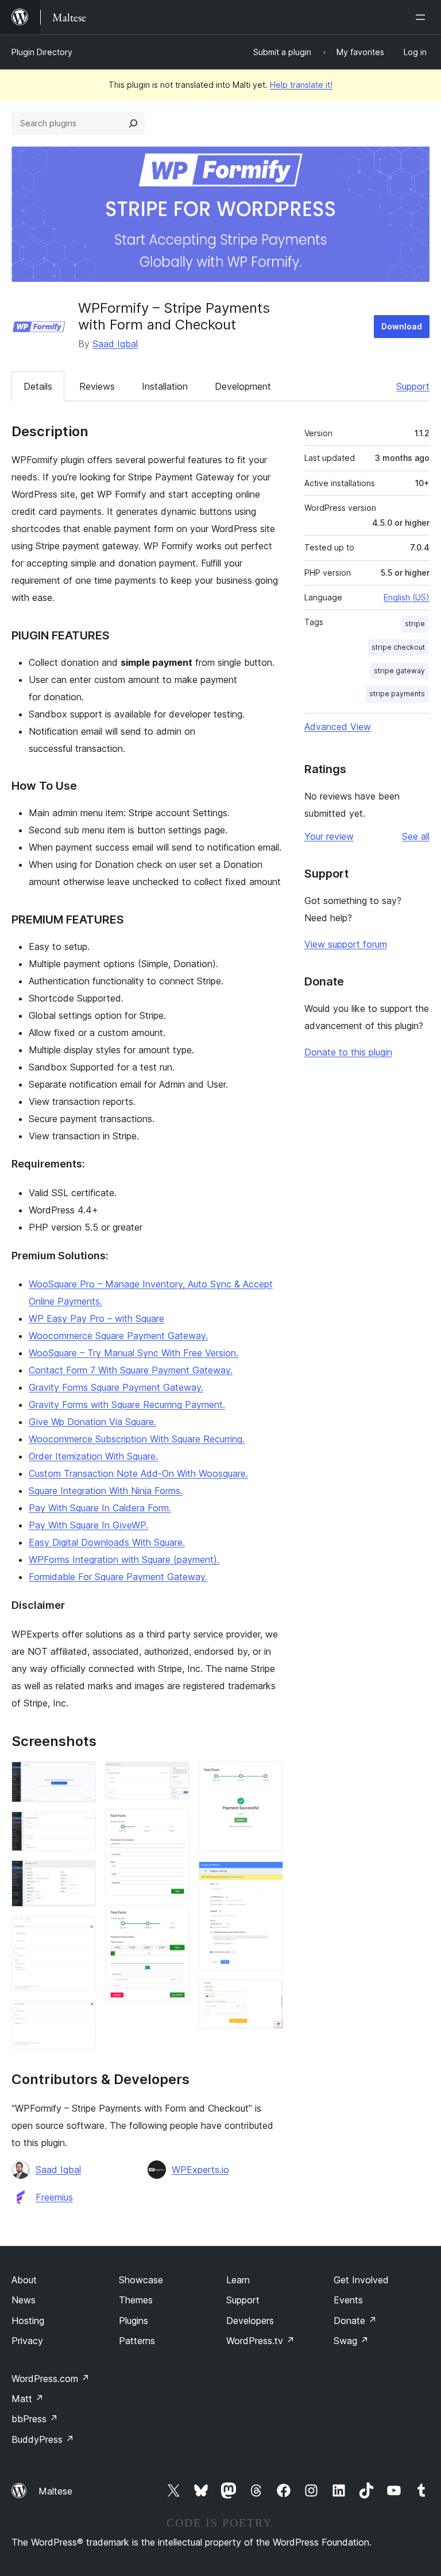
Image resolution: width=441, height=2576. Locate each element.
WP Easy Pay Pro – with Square (96, 1318)
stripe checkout (398, 647)
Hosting (28, 2321)
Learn (238, 2280)
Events (348, 2300)
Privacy (27, 2341)
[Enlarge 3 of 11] (80, 1876)
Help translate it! (301, 85)
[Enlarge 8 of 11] (174, 1921)
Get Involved (361, 2280)
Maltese (55, 2491)
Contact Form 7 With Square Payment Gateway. (131, 1370)
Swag (351, 2341)
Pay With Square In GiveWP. (88, 1525)
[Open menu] (423, 17)
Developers (250, 2321)
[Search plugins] (133, 123)
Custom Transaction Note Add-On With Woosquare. (138, 1473)
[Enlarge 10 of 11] (268, 1877)
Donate (355, 2321)
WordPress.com (51, 2379)
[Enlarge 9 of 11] (268, 1777)
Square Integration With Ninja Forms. (106, 1491)
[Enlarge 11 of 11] (268, 1995)
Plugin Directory (42, 52)
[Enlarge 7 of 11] (174, 1824)
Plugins (134, 2321)
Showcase (141, 2280)
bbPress (35, 2419)
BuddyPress (43, 2439)
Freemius (54, 2197)
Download (402, 326)
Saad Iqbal (115, 344)
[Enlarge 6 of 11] (174, 1777)
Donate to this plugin (348, 1052)
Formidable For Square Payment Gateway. (118, 1577)
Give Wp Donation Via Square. (92, 1422)
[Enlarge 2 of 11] (80, 1827)
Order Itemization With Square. (93, 1456)
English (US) (407, 597)
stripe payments (397, 694)
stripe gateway (399, 671)
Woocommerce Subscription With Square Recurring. (137, 1439)
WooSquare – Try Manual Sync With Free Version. (134, 1353)
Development (243, 386)
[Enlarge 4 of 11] (80, 1931)
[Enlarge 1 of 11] (80, 1777)
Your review (329, 836)
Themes (136, 2300)
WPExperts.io (200, 2170)
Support (413, 386)
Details (38, 386)
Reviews (97, 386)
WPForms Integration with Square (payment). (124, 1559)
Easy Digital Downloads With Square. (107, 1542)
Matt (28, 2399)
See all (416, 836)
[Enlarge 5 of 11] (80, 2016)
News (24, 2300)
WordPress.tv (260, 2341)
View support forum (346, 944)
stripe (415, 624)
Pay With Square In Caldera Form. (100, 1508)
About (24, 2280)
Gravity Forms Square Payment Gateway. (116, 1387)
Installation (165, 386)
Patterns (137, 2341)
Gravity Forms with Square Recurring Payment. (127, 1405)
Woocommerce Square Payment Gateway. (118, 1336)
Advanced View (338, 727)
